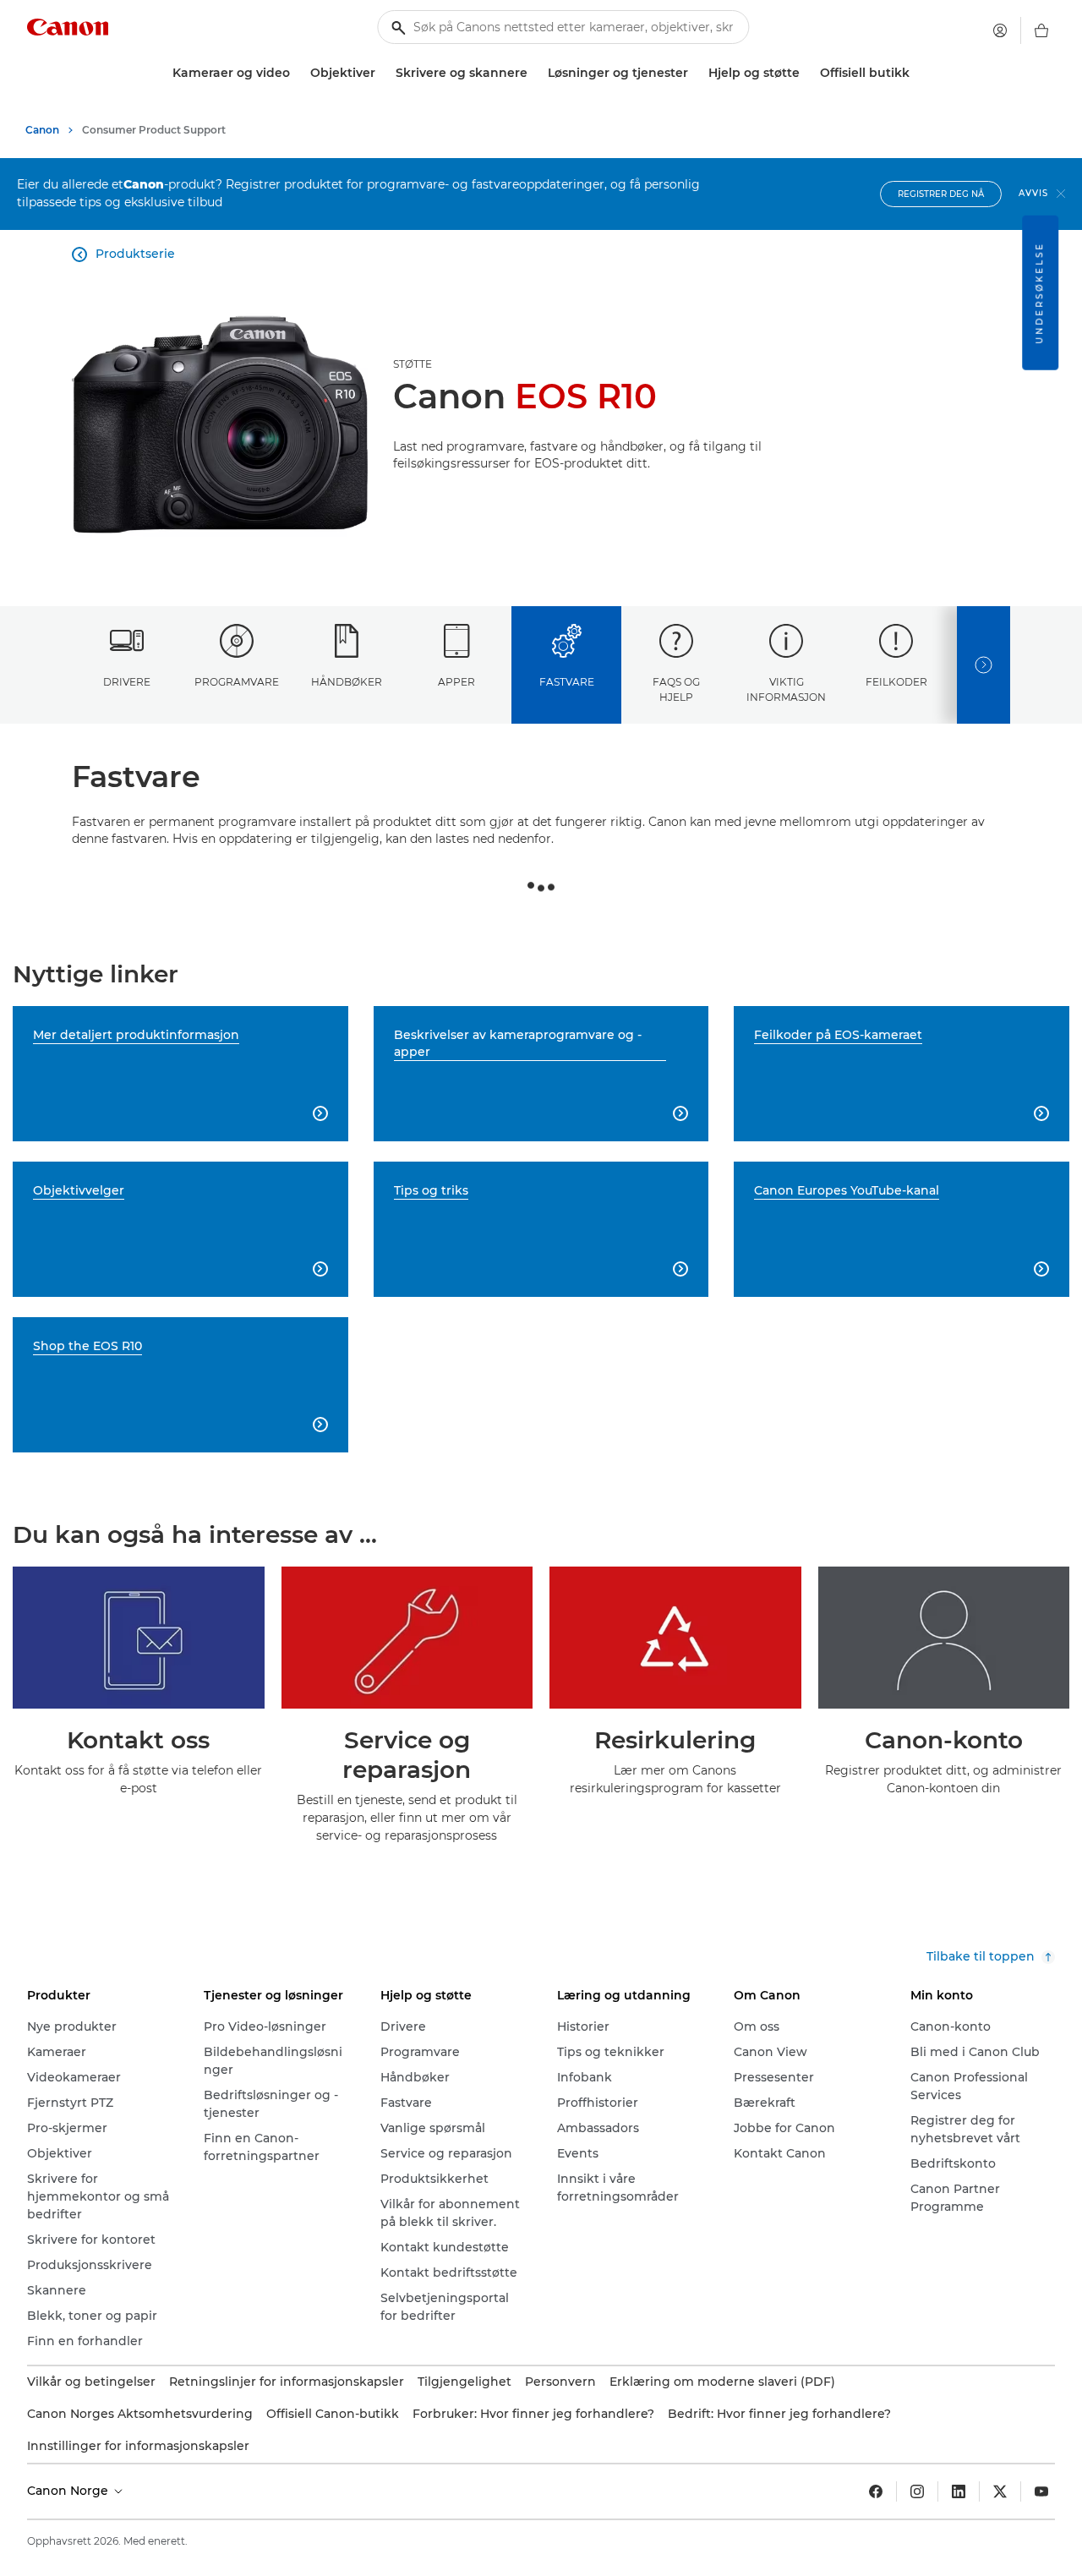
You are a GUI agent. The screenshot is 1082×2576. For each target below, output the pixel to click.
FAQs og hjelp (676, 689)
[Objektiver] (382, 73)
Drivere (127, 682)
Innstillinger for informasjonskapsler (138, 2446)
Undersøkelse (1039, 293)
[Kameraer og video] (297, 73)
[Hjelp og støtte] (806, 73)
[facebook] (876, 2491)
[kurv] (1041, 30)
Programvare (237, 682)
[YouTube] (1041, 2491)
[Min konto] (1000, 30)
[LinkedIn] (959, 2491)
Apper (456, 682)
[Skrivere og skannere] (534, 73)
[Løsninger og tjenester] (695, 73)
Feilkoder (896, 682)
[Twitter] (1000, 2491)
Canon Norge (69, 2491)
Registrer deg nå (941, 194)
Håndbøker (347, 682)
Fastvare (567, 682)
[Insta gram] (917, 2491)
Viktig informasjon (786, 689)
